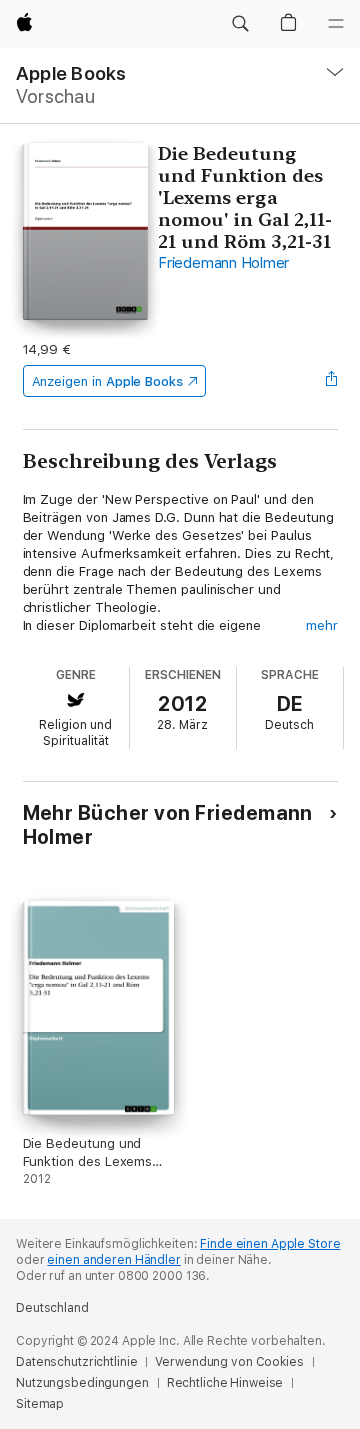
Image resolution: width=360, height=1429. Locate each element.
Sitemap (40, 1404)
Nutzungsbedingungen (82, 1383)
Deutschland (52, 1308)
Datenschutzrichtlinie (76, 1362)
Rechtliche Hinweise (225, 1383)
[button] (240, 24)
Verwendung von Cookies (229, 1362)
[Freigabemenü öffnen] (331, 381)
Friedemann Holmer (223, 263)
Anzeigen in (108, 381)
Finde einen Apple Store (270, 1244)
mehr (322, 625)
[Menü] (336, 24)
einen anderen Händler (113, 1260)
